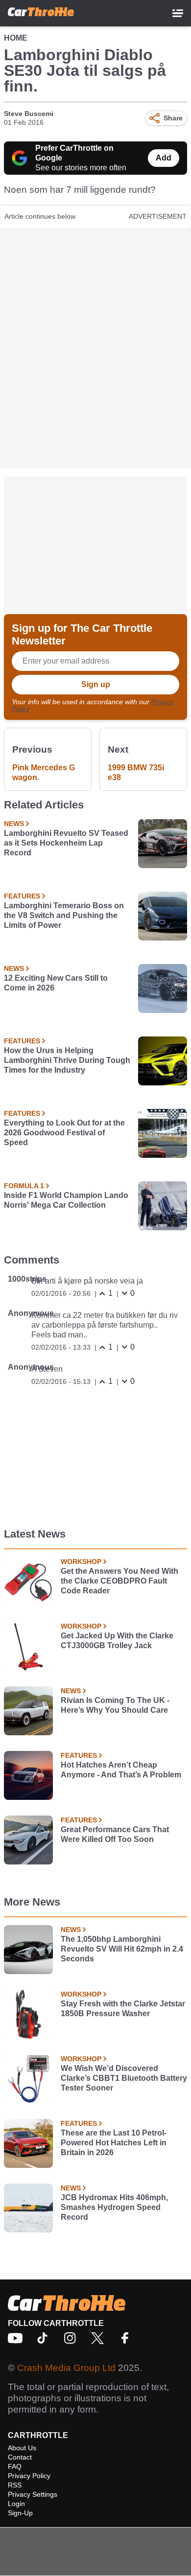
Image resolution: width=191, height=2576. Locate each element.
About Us (22, 2448)
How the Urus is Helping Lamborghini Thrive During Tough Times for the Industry (67, 1060)
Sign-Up (20, 2513)
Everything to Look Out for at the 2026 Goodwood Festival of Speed (64, 1133)
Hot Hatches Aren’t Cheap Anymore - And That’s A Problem (121, 1770)
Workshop (81, 1562)
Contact (20, 2457)
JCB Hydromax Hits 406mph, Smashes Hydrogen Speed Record (114, 2207)
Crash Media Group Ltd (66, 2368)
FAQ (15, 2466)
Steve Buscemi (29, 114)
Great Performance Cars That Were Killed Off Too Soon (115, 1834)
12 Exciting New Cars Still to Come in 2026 (56, 983)
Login (16, 2504)
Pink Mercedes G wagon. (44, 772)
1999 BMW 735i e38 (136, 772)
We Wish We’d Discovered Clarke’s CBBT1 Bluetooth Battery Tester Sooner (124, 2078)
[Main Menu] (178, 13)
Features (22, 896)
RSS (15, 2485)
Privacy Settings (33, 2494)
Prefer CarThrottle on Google (74, 153)
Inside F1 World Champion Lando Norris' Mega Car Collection (66, 1200)
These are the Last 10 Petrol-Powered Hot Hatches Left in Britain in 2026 (114, 2143)
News (14, 824)
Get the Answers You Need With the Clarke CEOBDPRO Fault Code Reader (119, 1581)
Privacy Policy (29, 2476)
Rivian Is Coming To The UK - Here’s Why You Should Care (115, 1705)
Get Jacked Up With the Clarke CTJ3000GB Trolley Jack (117, 1641)
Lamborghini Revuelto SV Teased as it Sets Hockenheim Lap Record (66, 843)
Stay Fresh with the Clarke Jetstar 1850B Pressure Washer (123, 2009)
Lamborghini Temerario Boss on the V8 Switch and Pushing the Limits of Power (64, 915)
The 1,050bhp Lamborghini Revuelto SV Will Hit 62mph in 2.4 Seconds (122, 1949)
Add (164, 158)
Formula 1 (24, 1186)
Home (16, 38)
